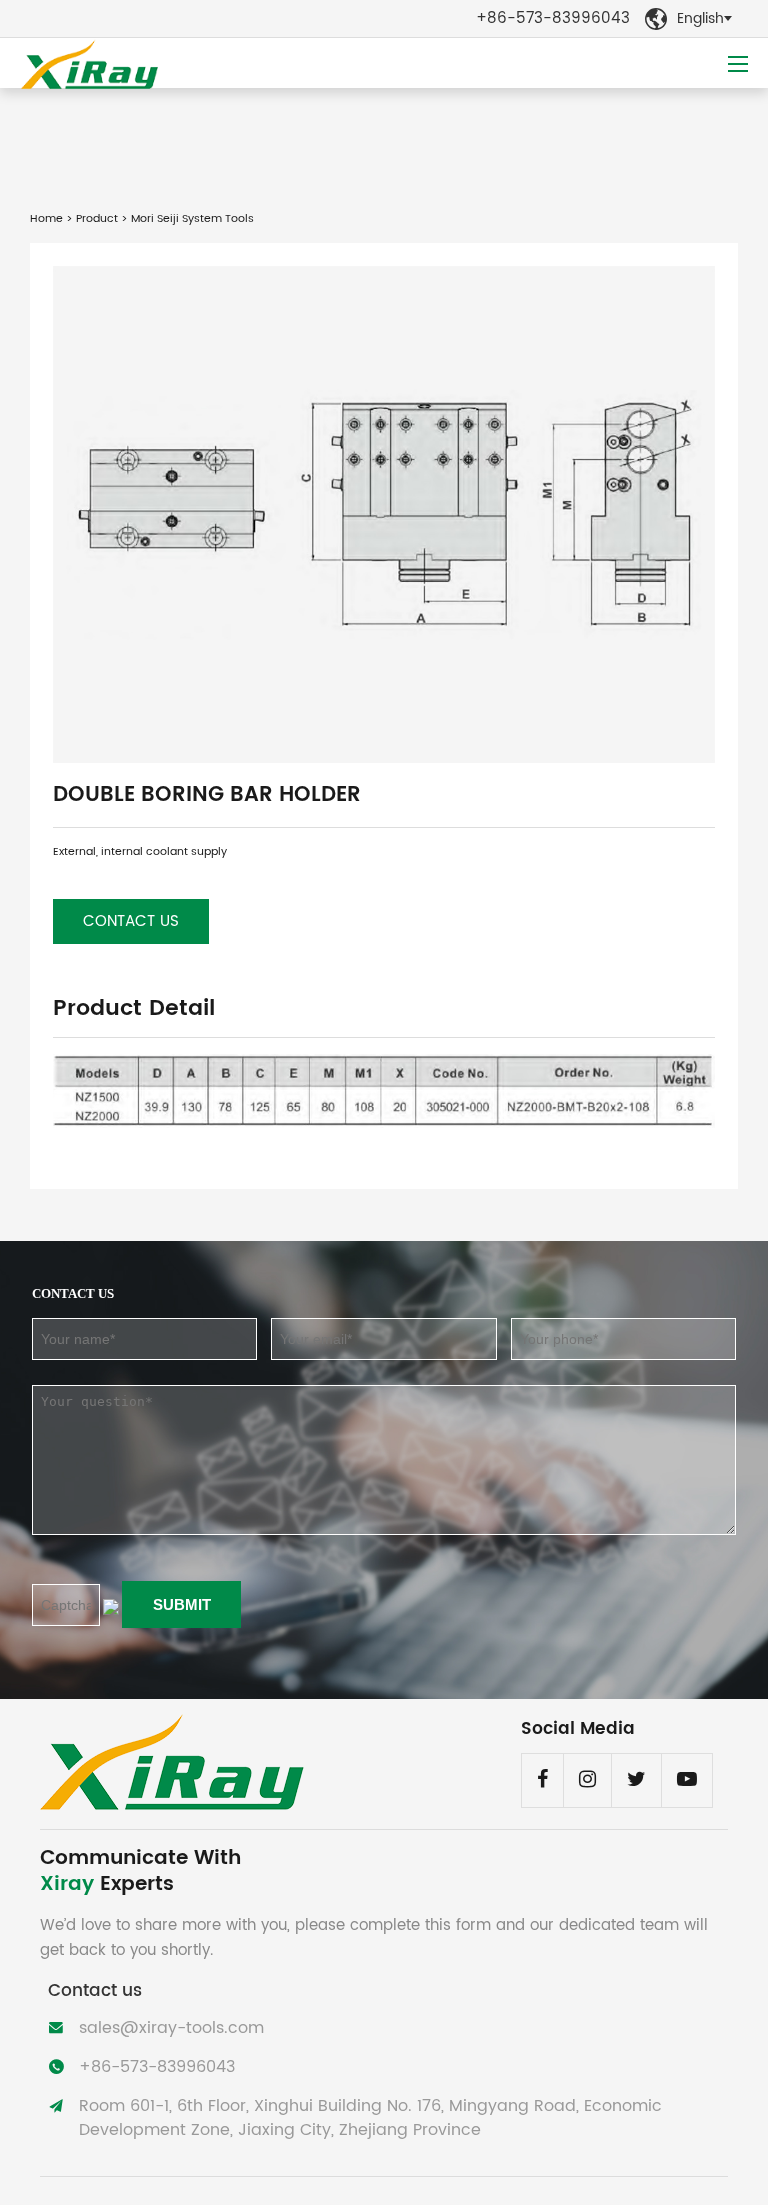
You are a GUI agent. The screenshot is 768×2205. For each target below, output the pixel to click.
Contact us (131, 921)
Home (46, 219)
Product (97, 219)
